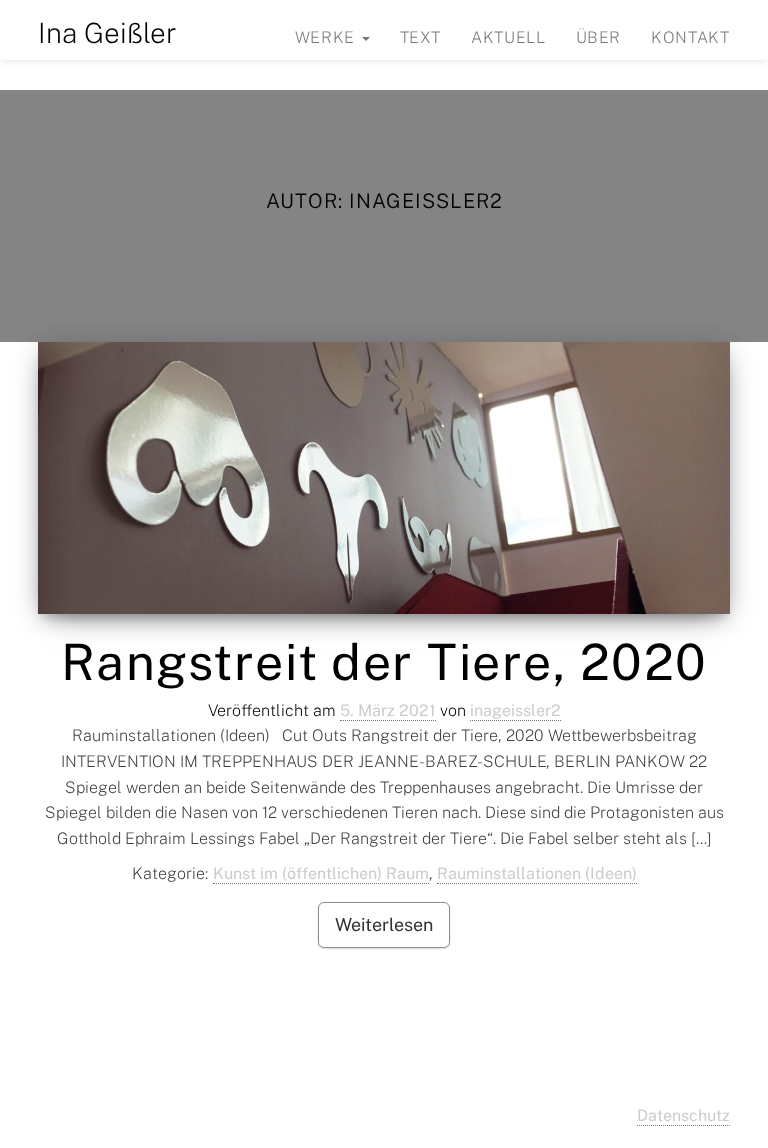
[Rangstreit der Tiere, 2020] (383, 478)
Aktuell (508, 37)
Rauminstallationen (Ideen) (537, 873)
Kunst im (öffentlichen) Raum (321, 873)
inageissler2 (515, 710)
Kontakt (690, 37)
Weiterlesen (384, 924)
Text (421, 37)
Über (599, 37)
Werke (327, 37)
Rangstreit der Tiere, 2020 (384, 661)
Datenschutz (683, 1115)
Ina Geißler (107, 32)
